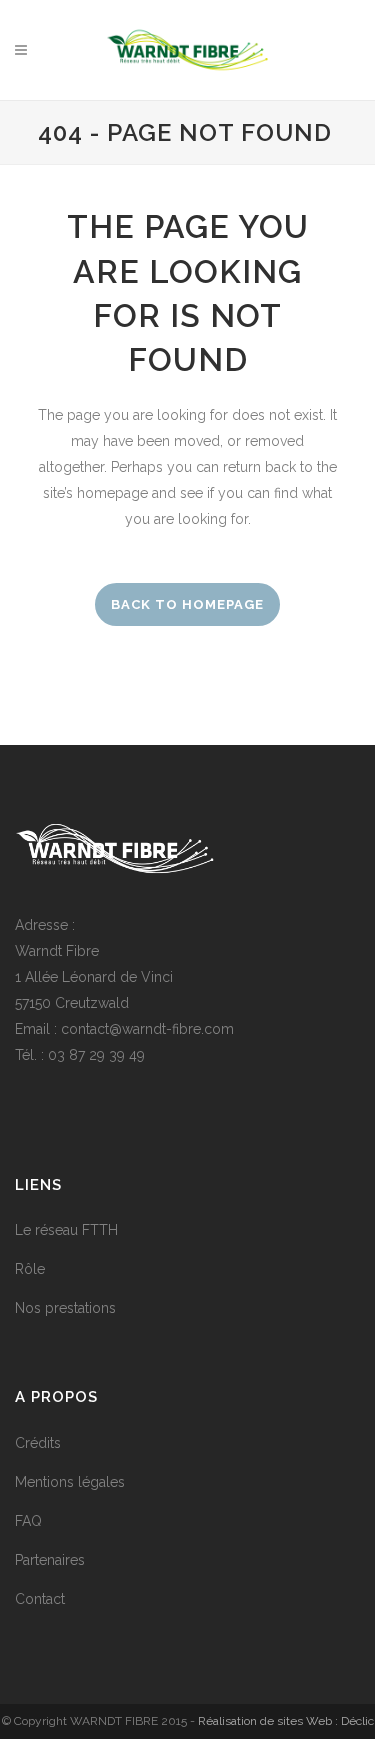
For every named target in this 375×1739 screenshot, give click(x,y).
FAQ (28, 1521)
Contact (40, 1599)
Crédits (38, 1443)
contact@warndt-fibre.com (147, 1029)
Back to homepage (187, 604)
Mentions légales (70, 1482)
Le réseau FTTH (66, 1230)
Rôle (30, 1269)
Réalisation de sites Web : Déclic (286, 1721)
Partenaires (50, 1560)
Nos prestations (65, 1308)
